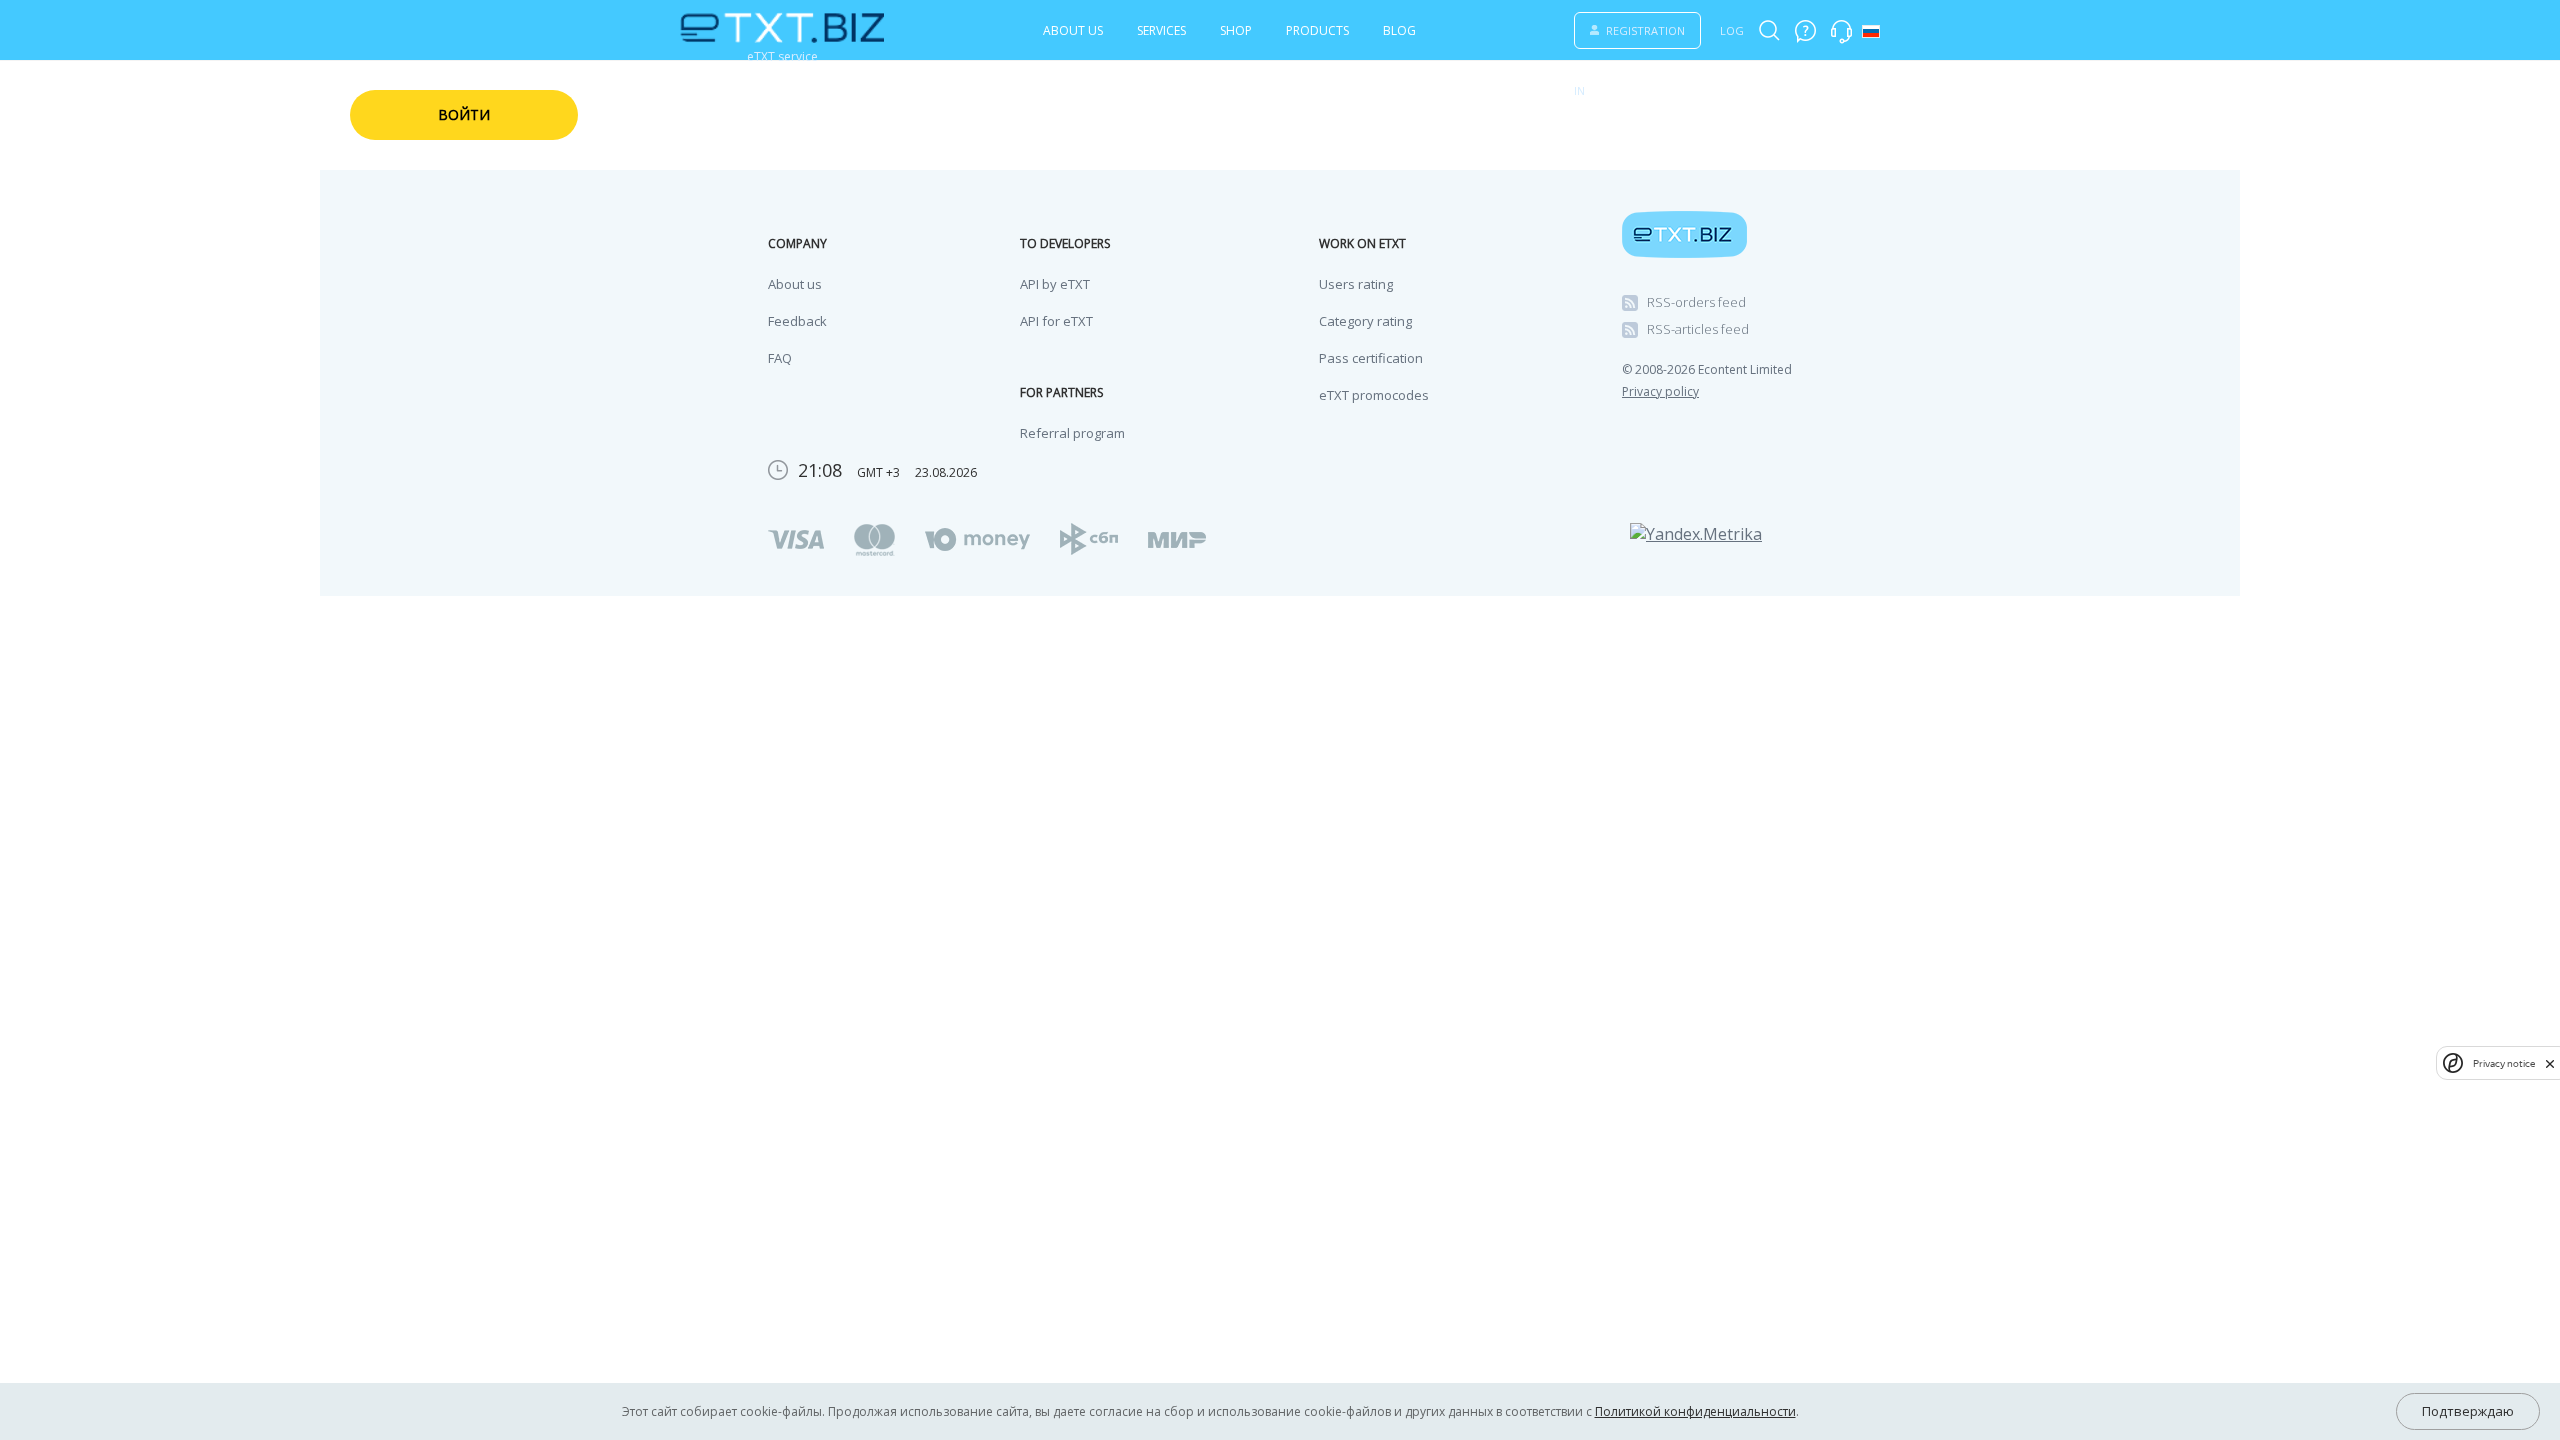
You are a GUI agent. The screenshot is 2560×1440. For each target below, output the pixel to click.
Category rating (1365, 321)
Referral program (1072, 433)
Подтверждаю (2468, 1411)
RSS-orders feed (1696, 302)
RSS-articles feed (1698, 329)
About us (1073, 30)
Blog (1399, 30)
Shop (1236, 30)
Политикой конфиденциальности (1695, 1411)
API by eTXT (1055, 284)
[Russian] (1871, 32)
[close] (2550, 1063)
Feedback (797, 321)
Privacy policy (1660, 391)
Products (1317, 30)
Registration (1645, 30)
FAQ (780, 358)
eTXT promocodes (1374, 395)
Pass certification (1371, 358)
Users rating (1356, 284)
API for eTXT (1056, 321)
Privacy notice (2504, 1063)
